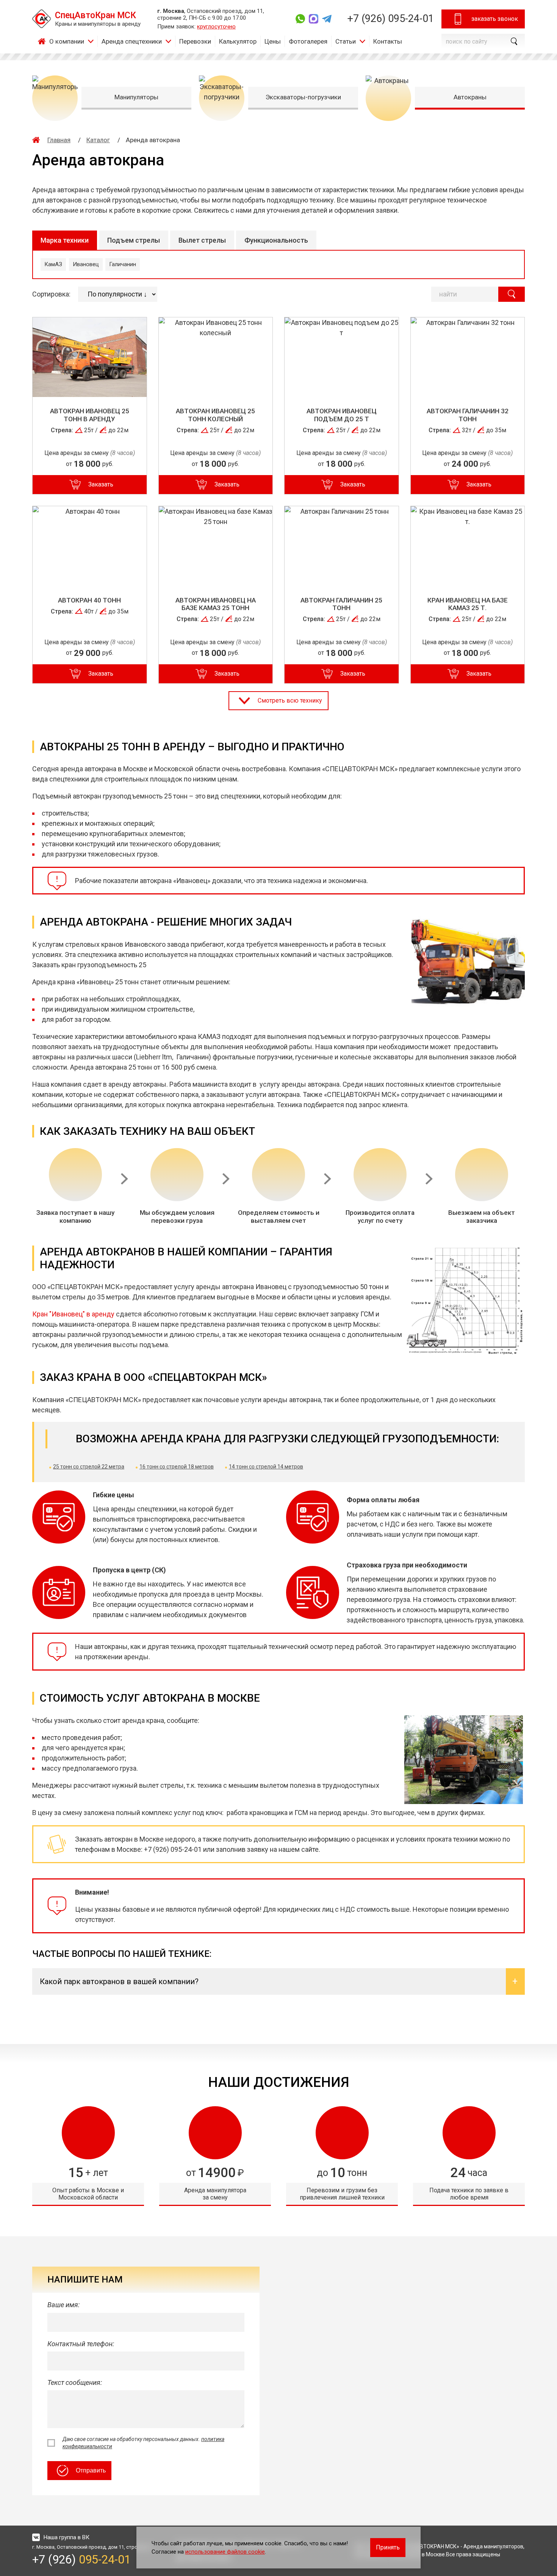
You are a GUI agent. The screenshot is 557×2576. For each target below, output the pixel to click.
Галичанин (123, 264)
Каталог (98, 140)
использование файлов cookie (225, 2552)
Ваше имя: (63, 2305)
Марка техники (65, 240)
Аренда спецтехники (132, 41)
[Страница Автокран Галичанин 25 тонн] (342, 546)
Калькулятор (238, 41)
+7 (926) (390, 19)
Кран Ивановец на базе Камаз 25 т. (468, 604)
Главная (44, 41)
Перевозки (195, 41)
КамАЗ (53, 264)
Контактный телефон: (81, 2344)
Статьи (346, 41)
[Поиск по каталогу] (512, 294)
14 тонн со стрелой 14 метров (266, 1467)
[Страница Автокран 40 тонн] (90, 546)
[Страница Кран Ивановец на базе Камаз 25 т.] (468, 546)
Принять (388, 2547)
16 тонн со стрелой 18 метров (177, 1467)
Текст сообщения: (75, 2382)
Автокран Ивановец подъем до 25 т (342, 415)
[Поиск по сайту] (513, 41)
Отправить (91, 2470)
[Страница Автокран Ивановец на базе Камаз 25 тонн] (216, 546)
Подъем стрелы (134, 240)
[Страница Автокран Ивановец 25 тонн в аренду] (90, 357)
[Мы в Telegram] (327, 19)
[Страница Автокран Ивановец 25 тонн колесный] (216, 357)
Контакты (388, 41)
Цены (273, 41)
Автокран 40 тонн (89, 600)
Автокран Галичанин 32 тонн (468, 415)
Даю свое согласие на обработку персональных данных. (143, 2443)
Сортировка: (51, 294)
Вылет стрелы (202, 240)
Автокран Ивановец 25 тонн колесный (215, 415)
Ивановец (86, 264)
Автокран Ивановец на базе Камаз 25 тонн (216, 604)
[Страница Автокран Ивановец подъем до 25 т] (342, 357)
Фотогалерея (308, 41)
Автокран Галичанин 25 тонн (341, 604)
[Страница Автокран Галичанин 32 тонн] (468, 357)
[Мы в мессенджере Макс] (314, 19)
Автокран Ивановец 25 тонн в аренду (90, 415)
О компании (67, 41)
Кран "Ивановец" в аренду (73, 1314)
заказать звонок (495, 19)
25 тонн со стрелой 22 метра (89, 1467)
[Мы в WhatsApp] (300, 19)
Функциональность (276, 240)
